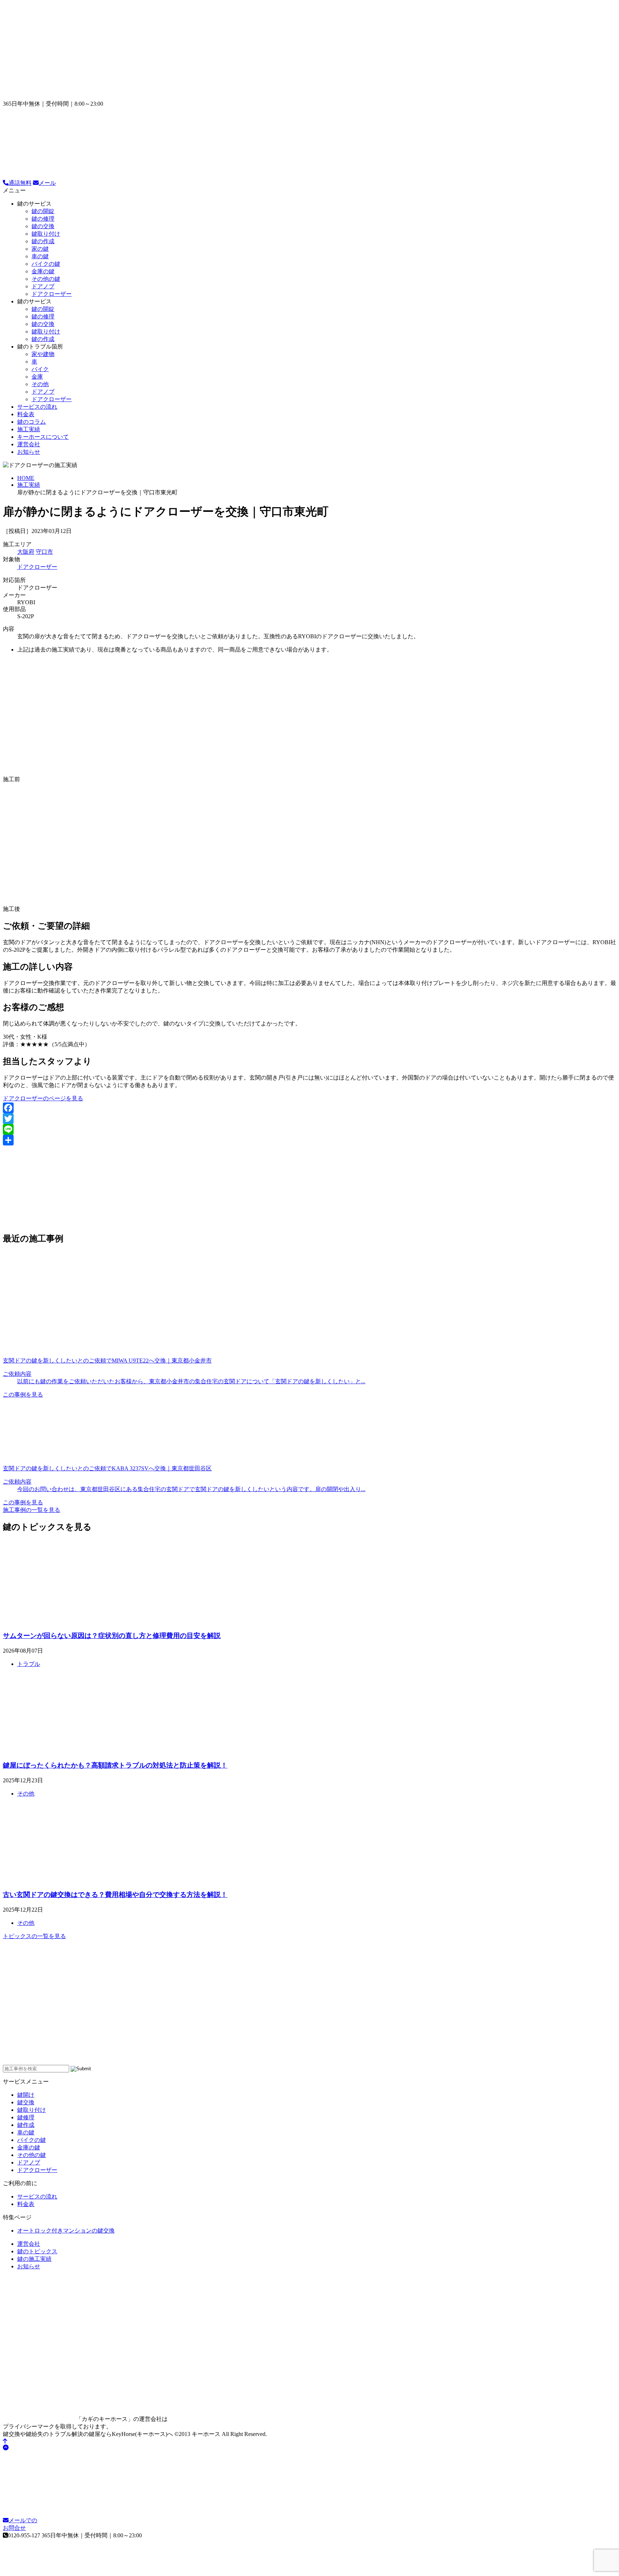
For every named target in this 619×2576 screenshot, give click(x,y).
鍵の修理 (43, 219)
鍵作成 (26, 2125)
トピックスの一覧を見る (34, 1936)
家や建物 (43, 354)
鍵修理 (26, 2117)
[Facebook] (309, 1108)
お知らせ (29, 452)
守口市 (44, 552)
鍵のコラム (32, 422)
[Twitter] (309, 1119)
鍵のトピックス (37, 2251)
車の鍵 (40, 256)
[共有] (309, 1140)
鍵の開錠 (43, 211)
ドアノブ (43, 286)
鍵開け (26, 2095)
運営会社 (29, 444)
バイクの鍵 (46, 264)
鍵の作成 (43, 241)
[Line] (309, 1129)
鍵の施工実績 (34, 2259)
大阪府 (26, 552)
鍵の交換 (43, 226)
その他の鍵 (46, 279)
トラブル (29, 1664)
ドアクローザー (52, 294)
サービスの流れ (37, 407)
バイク (40, 369)
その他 (40, 384)
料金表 (26, 414)
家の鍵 (40, 249)
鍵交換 (26, 2102)
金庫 (37, 377)
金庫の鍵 (43, 271)
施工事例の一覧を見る (32, 1510)
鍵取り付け (46, 234)
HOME (26, 478)
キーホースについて (43, 437)
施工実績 (29, 429)
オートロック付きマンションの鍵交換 (66, 2231)
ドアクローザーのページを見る (43, 1098)
